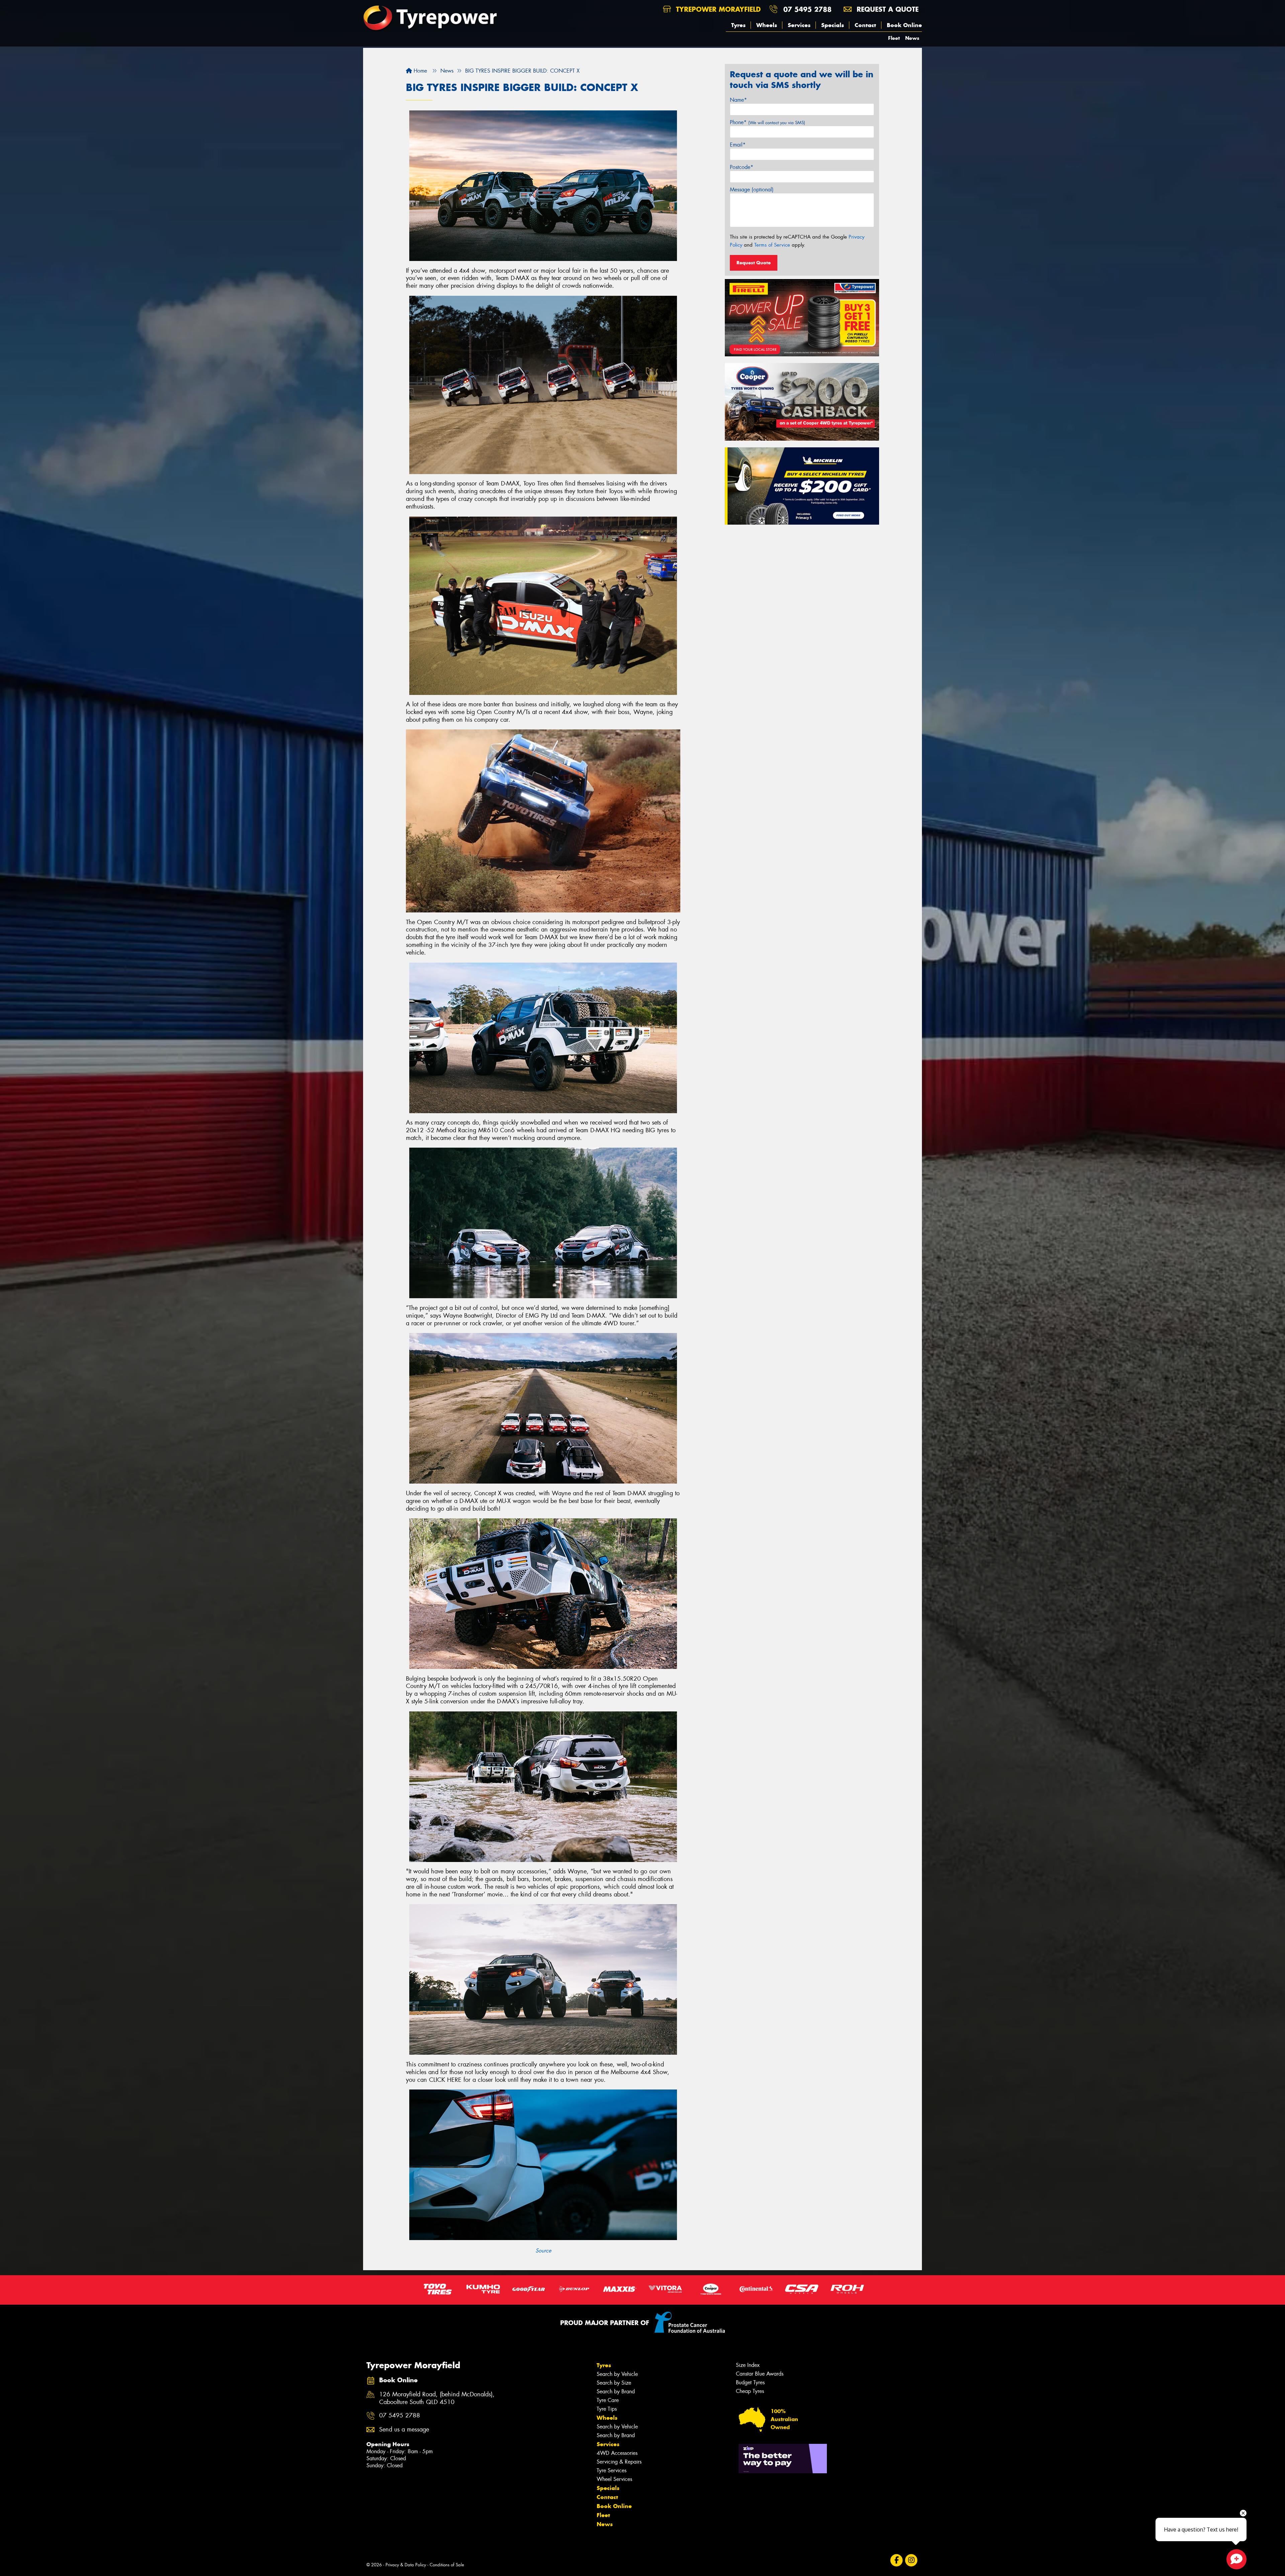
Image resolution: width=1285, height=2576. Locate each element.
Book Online (904, 25)
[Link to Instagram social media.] (911, 2560)
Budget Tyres (750, 2382)
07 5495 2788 (807, 9)
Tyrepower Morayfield (717, 9)
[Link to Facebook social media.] (897, 2560)
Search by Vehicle (617, 2374)
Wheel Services (614, 2479)
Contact (865, 25)
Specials (833, 25)
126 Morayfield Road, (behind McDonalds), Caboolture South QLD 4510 (437, 2398)
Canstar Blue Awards (760, 2374)
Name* (738, 100)
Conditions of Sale (447, 2565)
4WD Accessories (617, 2453)
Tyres (738, 25)
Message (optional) (752, 190)
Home (419, 71)
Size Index (748, 2365)
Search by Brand (616, 2391)
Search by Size (614, 2383)
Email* (738, 145)
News (912, 38)
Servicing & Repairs (619, 2462)
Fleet (894, 38)
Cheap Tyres (750, 2391)
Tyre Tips (607, 2409)
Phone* (767, 122)
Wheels (767, 25)
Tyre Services (612, 2470)
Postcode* (742, 167)
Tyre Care (608, 2400)
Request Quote (754, 263)
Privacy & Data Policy (406, 2565)
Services (799, 25)
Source (543, 2251)
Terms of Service (772, 245)
